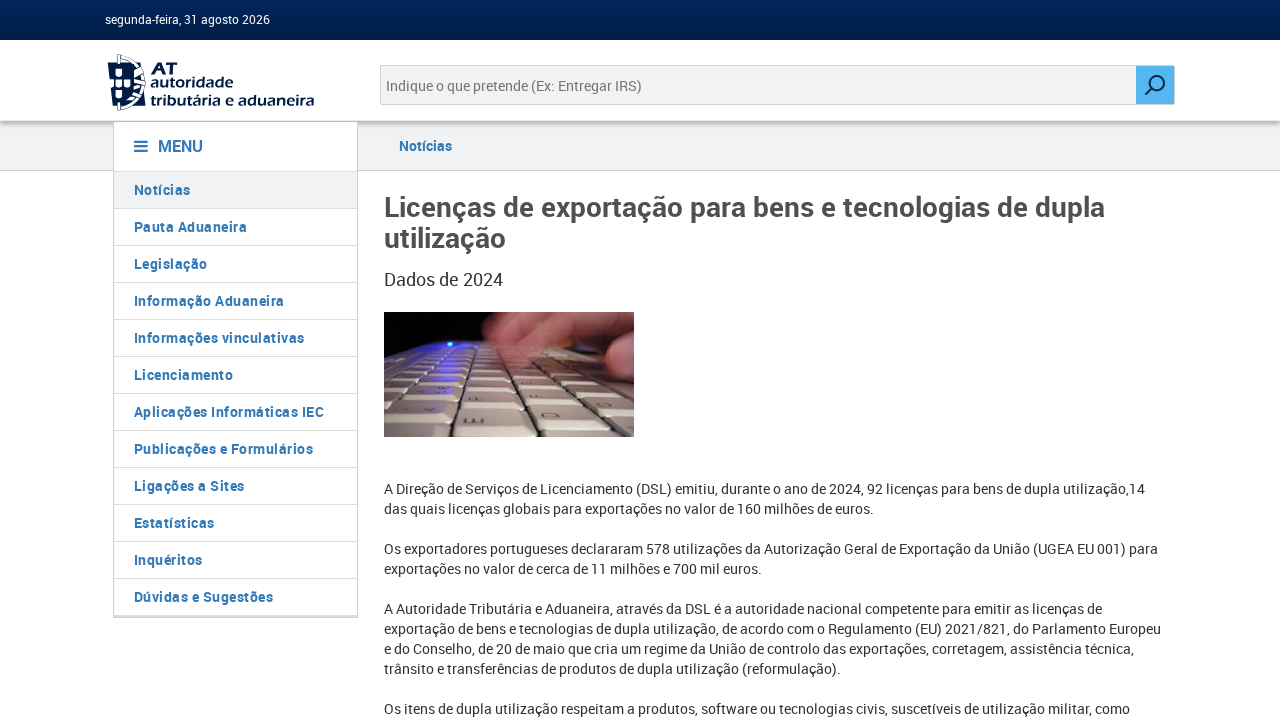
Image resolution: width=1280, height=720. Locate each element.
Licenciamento (184, 374)
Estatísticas (174, 522)
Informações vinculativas (219, 337)
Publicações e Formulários (224, 448)
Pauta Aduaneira (191, 226)
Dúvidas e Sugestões (204, 596)
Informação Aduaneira (209, 300)
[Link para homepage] (227, 82)
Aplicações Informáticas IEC (229, 411)
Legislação (171, 263)
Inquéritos (168, 559)
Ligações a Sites (189, 485)
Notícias (162, 189)
